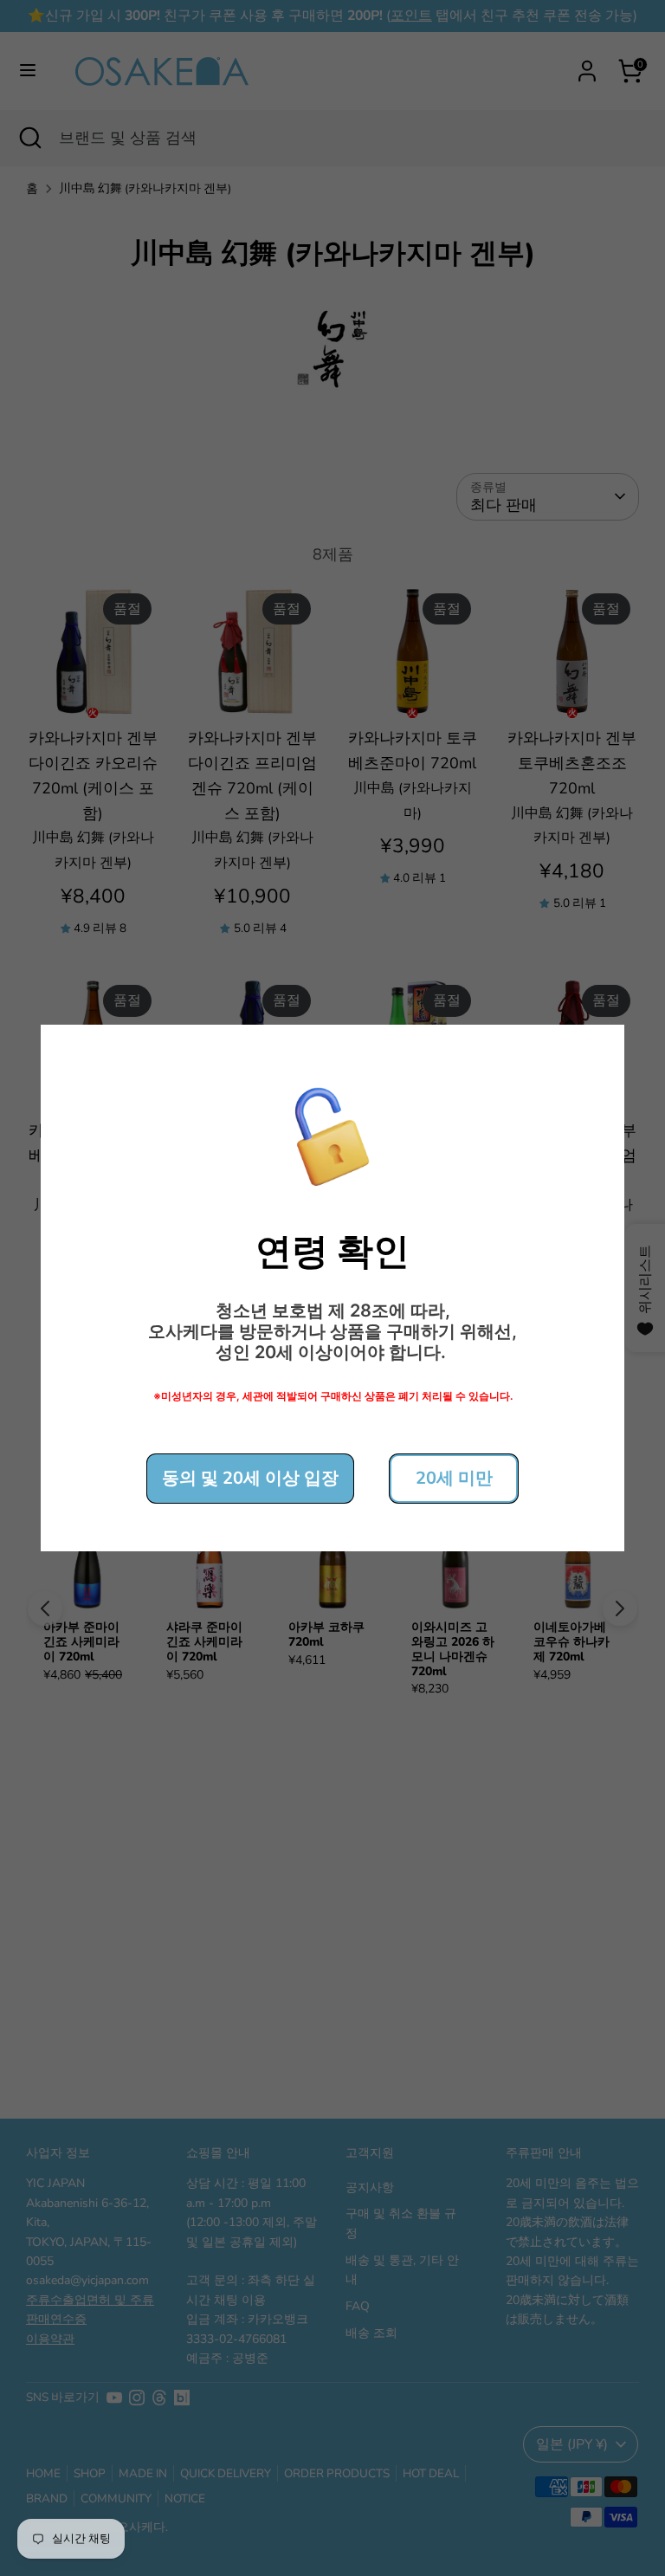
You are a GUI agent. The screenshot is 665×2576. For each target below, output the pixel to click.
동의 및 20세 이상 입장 (250, 1478)
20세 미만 (454, 1478)
